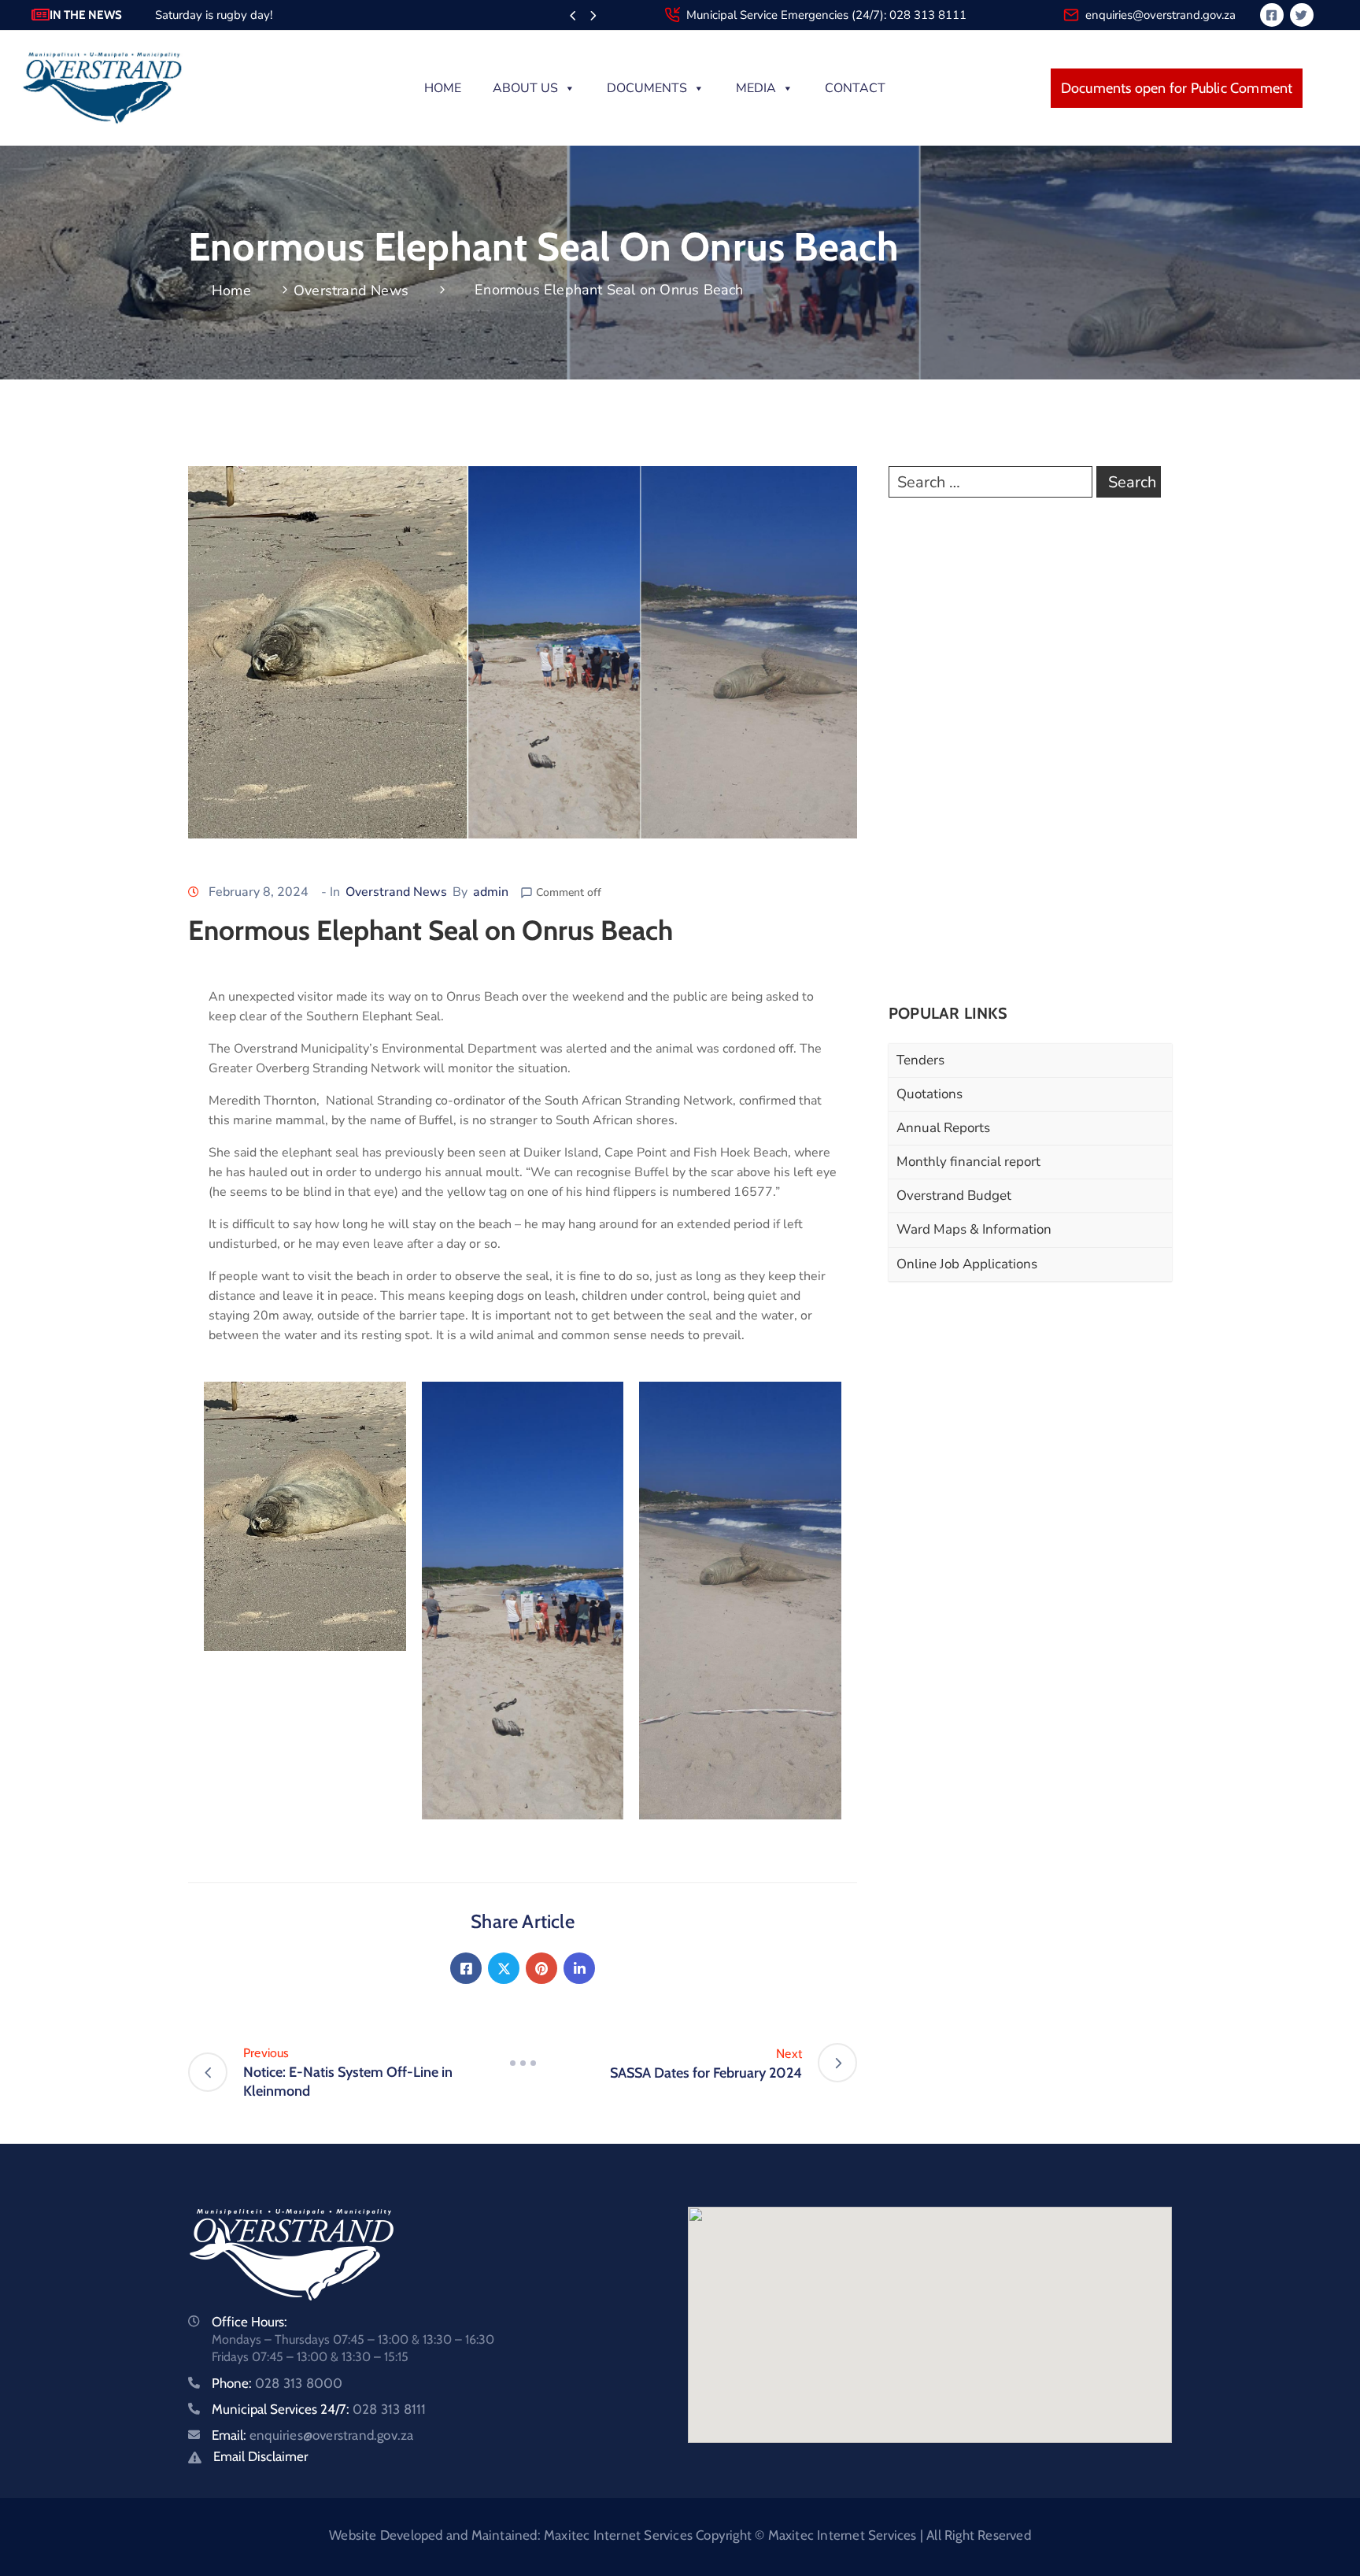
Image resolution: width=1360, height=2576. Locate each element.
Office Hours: (249, 2322)
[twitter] (1302, 15)
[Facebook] (466, 1968)
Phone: (277, 2383)
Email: (312, 2435)
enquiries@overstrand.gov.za (1160, 15)
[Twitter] (504, 1968)
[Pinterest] (541, 1968)
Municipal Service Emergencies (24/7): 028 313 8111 (826, 15)
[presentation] (573, 17)
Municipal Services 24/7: (319, 2409)
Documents (647, 88)
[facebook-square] (1272, 15)
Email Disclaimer (261, 2456)
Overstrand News (351, 291)
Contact (855, 88)
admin (491, 892)
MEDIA (756, 88)
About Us (525, 88)
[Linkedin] (579, 1968)
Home (443, 88)
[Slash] (523, 2063)
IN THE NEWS (86, 15)
